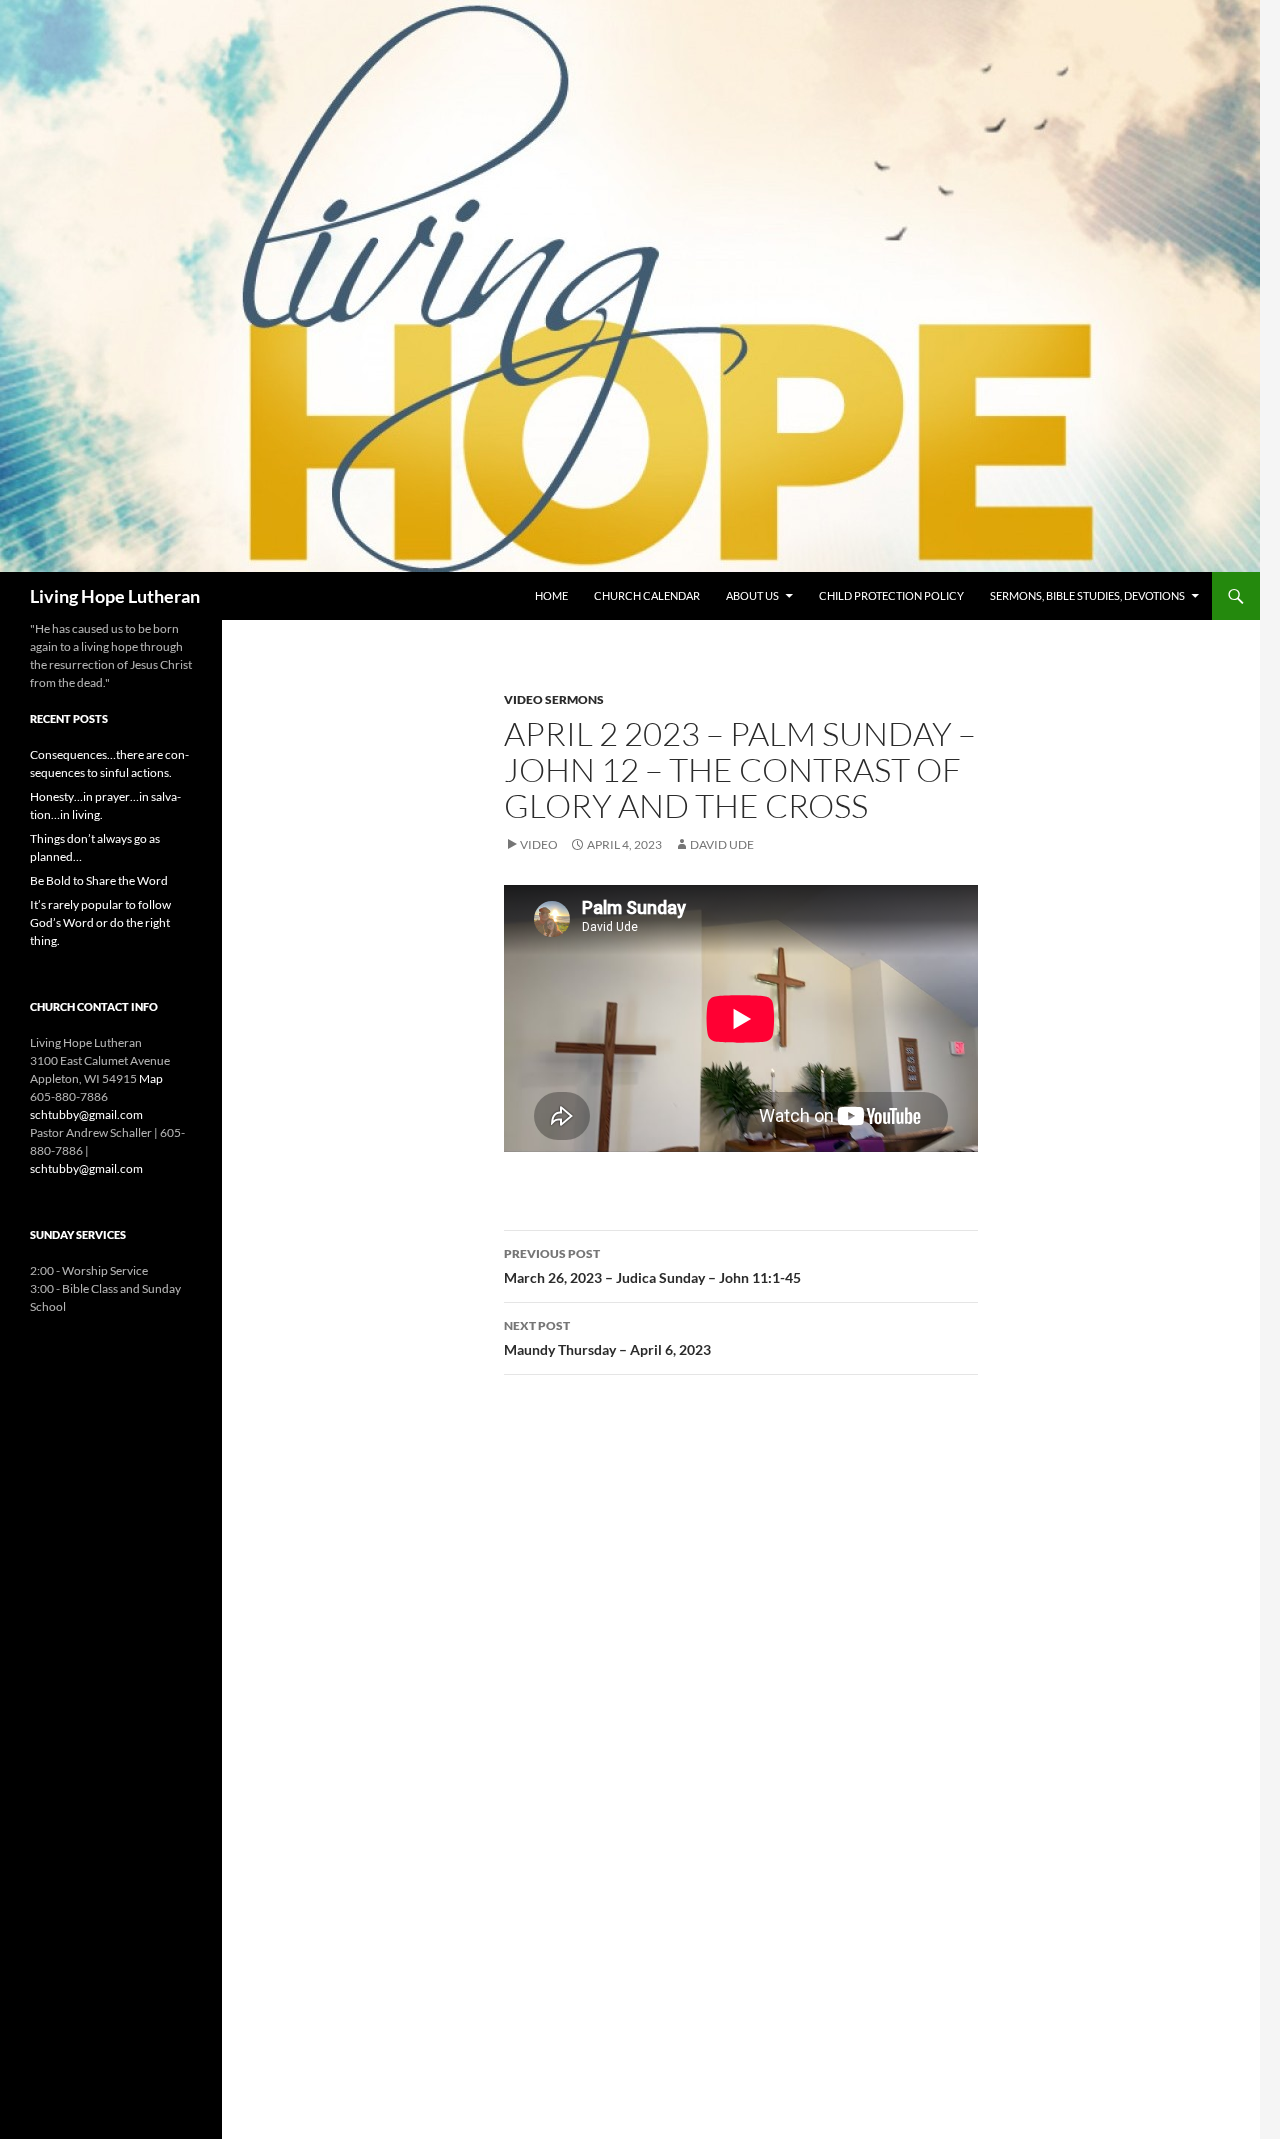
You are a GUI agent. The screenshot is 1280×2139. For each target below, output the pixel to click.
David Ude (722, 844)
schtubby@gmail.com (86, 1114)
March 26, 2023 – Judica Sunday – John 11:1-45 (652, 1266)
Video (539, 844)
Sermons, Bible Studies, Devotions (1087, 595)
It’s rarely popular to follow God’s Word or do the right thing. (100, 922)
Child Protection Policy (891, 595)
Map (151, 1078)
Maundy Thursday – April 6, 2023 (607, 1338)
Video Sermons (554, 699)
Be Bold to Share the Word (99, 880)
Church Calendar (647, 595)
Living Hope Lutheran (115, 596)
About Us (752, 595)
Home (551, 595)
